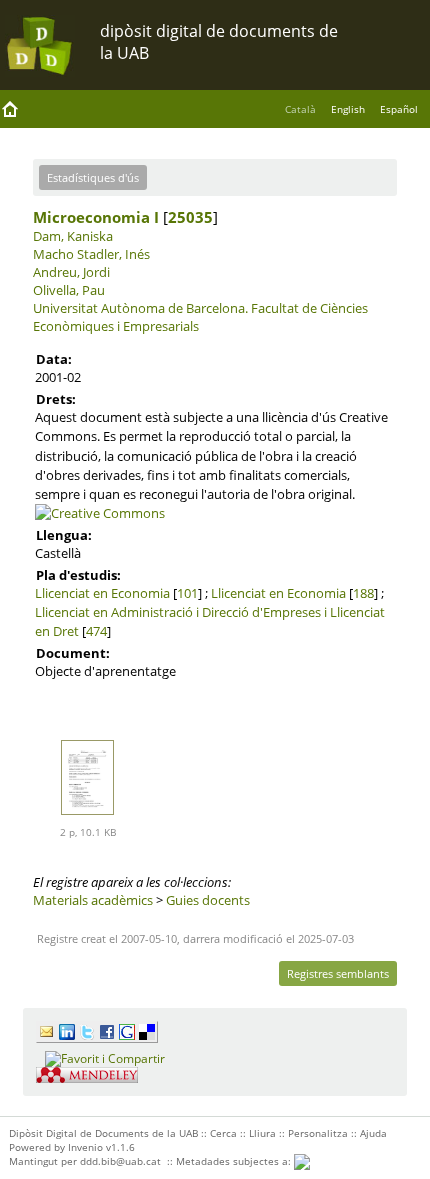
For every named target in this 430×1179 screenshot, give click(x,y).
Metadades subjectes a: (235, 1161)
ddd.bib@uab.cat (120, 1161)
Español (399, 109)
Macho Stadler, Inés (91, 254)
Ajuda (373, 1133)
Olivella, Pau (69, 290)
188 (363, 593)
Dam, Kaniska (73, 236)
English (348, 109)
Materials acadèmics (93, 900)
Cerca (223, 1133)
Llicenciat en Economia (102, 593)
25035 (190, 217)
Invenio (85, 1147)
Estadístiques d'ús (93, 177)
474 (96, 631)
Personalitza (318, 1133)
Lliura (262, 1133)
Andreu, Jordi (71, 272)
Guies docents (208, 900)
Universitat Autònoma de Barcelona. (140, 308)
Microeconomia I (96, 217)
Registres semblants (338, 973)
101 (187, 593)
